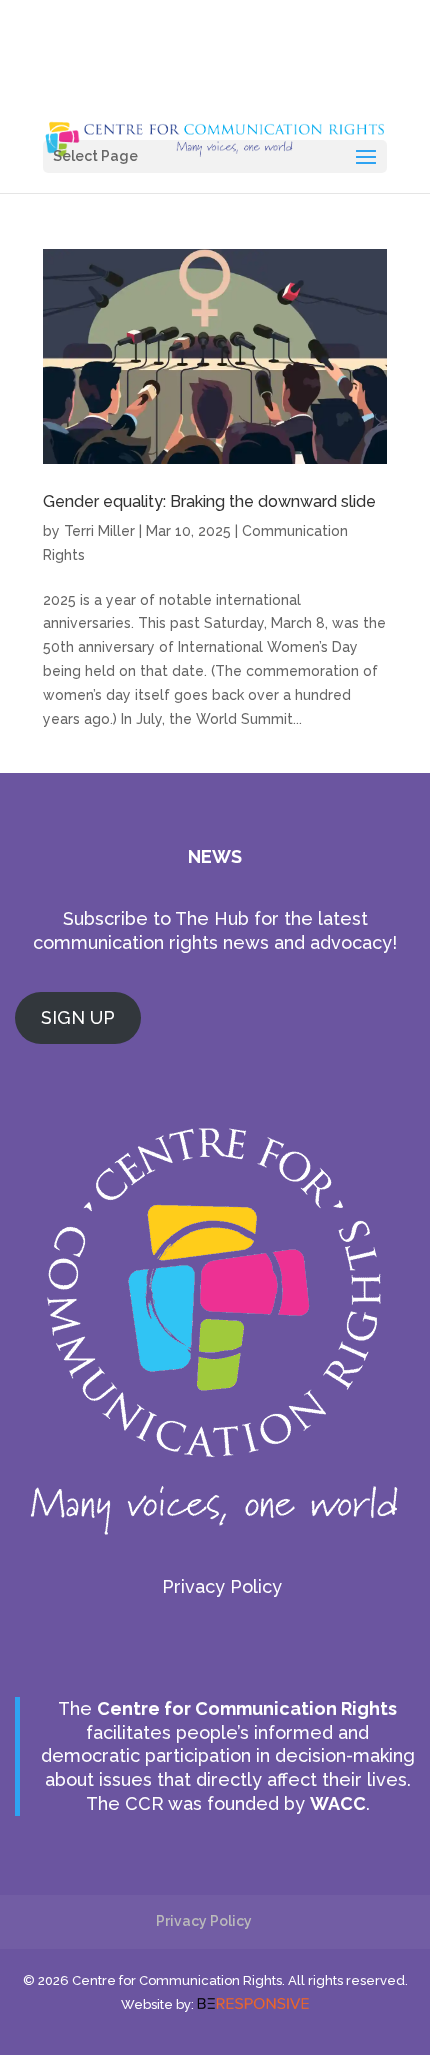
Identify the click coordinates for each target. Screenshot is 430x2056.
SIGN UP (78, 1017)
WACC (338, 1803)
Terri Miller (99, 531)
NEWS (215, 856)
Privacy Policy (222, 1586)
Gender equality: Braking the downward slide (209, 501)
